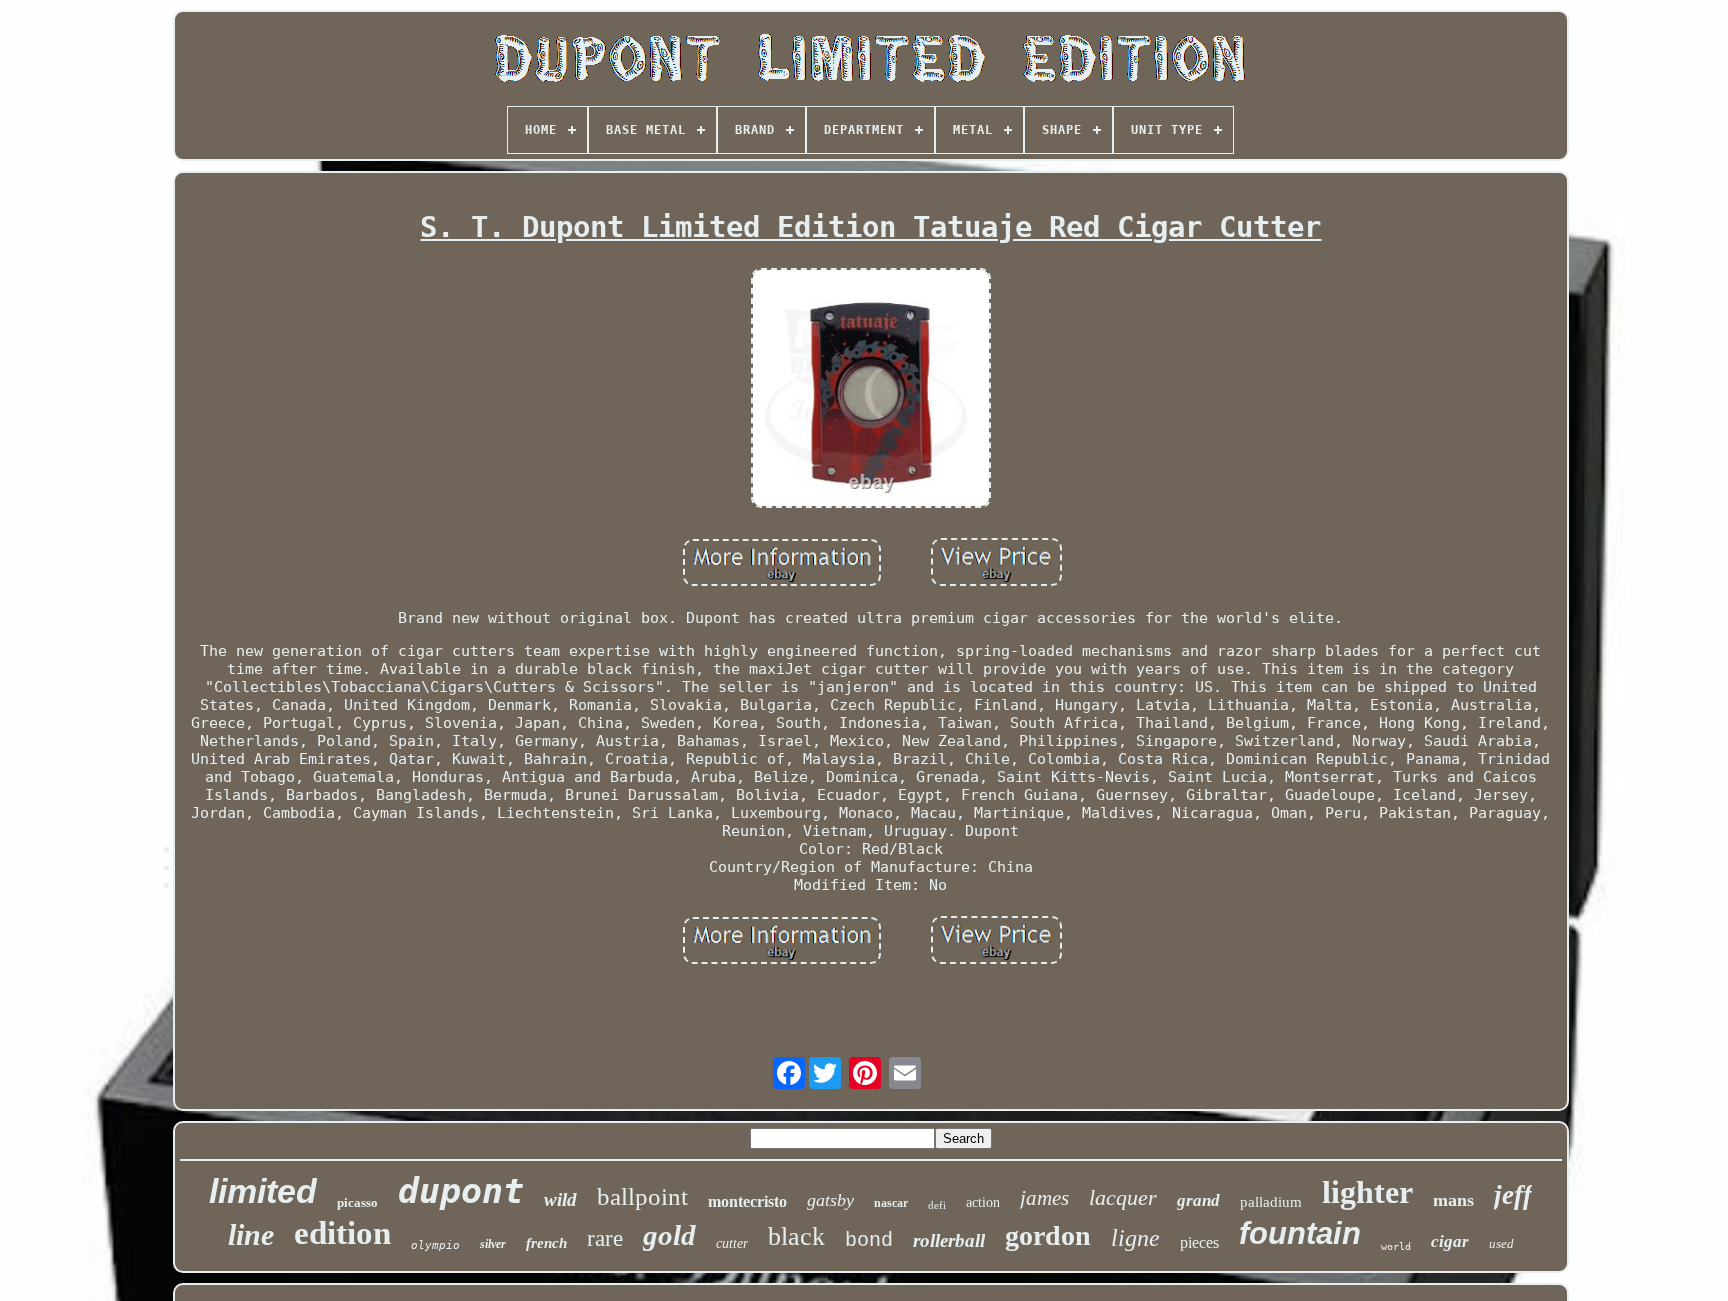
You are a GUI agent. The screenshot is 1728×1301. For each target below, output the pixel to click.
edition (342, 1233)
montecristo (747, 1201)
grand (1198, 1200)
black (796, 1236)
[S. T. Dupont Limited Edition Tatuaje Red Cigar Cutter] (871, 390)
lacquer (1123, 1197)
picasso (357, 1202)
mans (1453, 1200)
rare (605, 1238)
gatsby (830, 1200)
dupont (461, 1191)
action (983, 1202)
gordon (1048, 1235)
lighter (1367, 1192)
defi (937, 1205)
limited (263, 1191)
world (1396, 1246)
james (1044, 1198)
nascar (891, 1203)
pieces (1199, 1242)
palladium (1271, 1202)
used (1501, 1243)
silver (493, 1244)
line (251, 1234)
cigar (1450, 1241)
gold (669, 1235)
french (546, 1243)
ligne (1135, 1238)
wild (560, 1199)
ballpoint (642, 1196)
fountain (1300, 1233)
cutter (732, 1243)
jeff (1513, 1195)
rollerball (949, 1240)
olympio (435, 1245)
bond (869, 1240)
